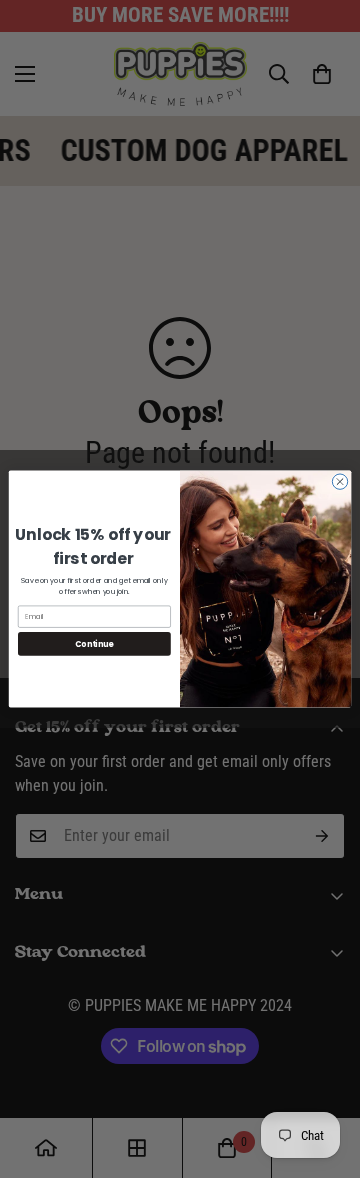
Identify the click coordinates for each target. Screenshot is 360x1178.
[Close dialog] (339, 481)
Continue (94, 643)
